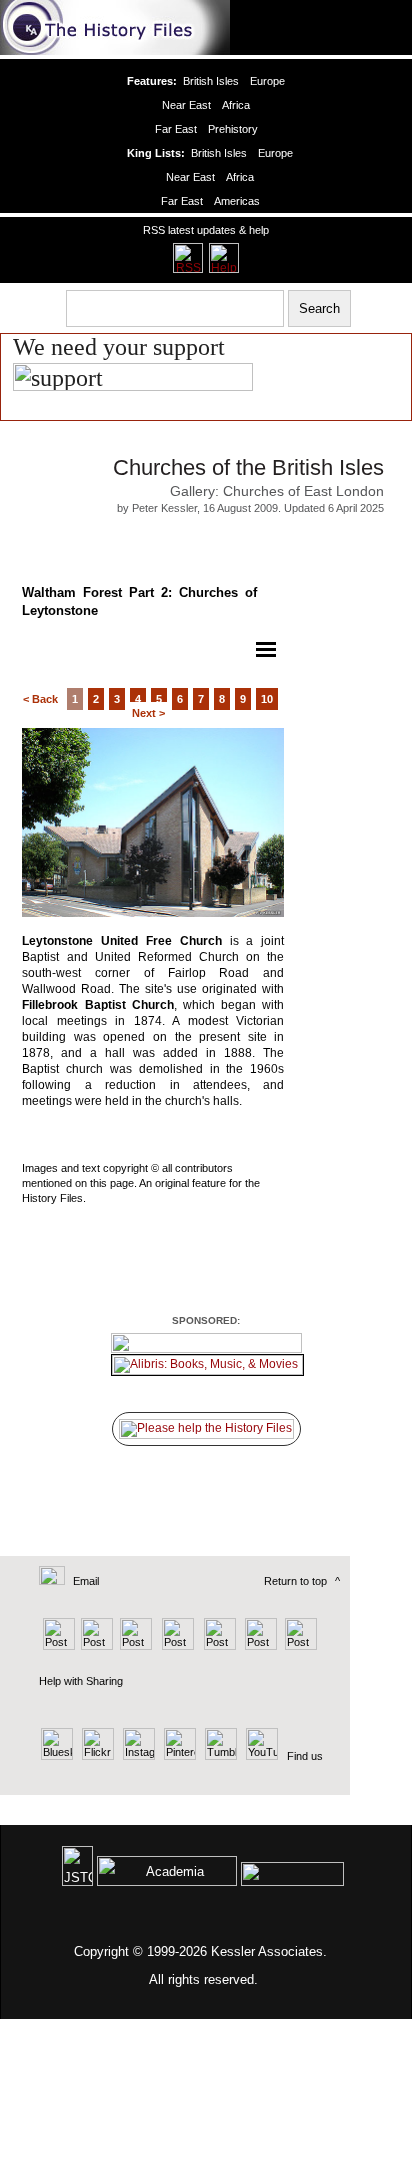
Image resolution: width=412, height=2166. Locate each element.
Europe (267, 81)
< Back (40, 699)
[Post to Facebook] (175, 1646)
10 (267, 699)
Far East (176, 129)
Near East (186, 105)
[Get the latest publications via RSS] (188, 258)
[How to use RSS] (224, 258)
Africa (236, 105)
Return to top (295, 1581)
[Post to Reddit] (258, 1646)
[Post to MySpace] (217, 1646)
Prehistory (233, 129)
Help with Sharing (81, 1681)
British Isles (211, 81)
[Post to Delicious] (96, 1646)
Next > (148, 713)
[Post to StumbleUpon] (299, 1646)
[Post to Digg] (134, 1646)
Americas (237, 201)
